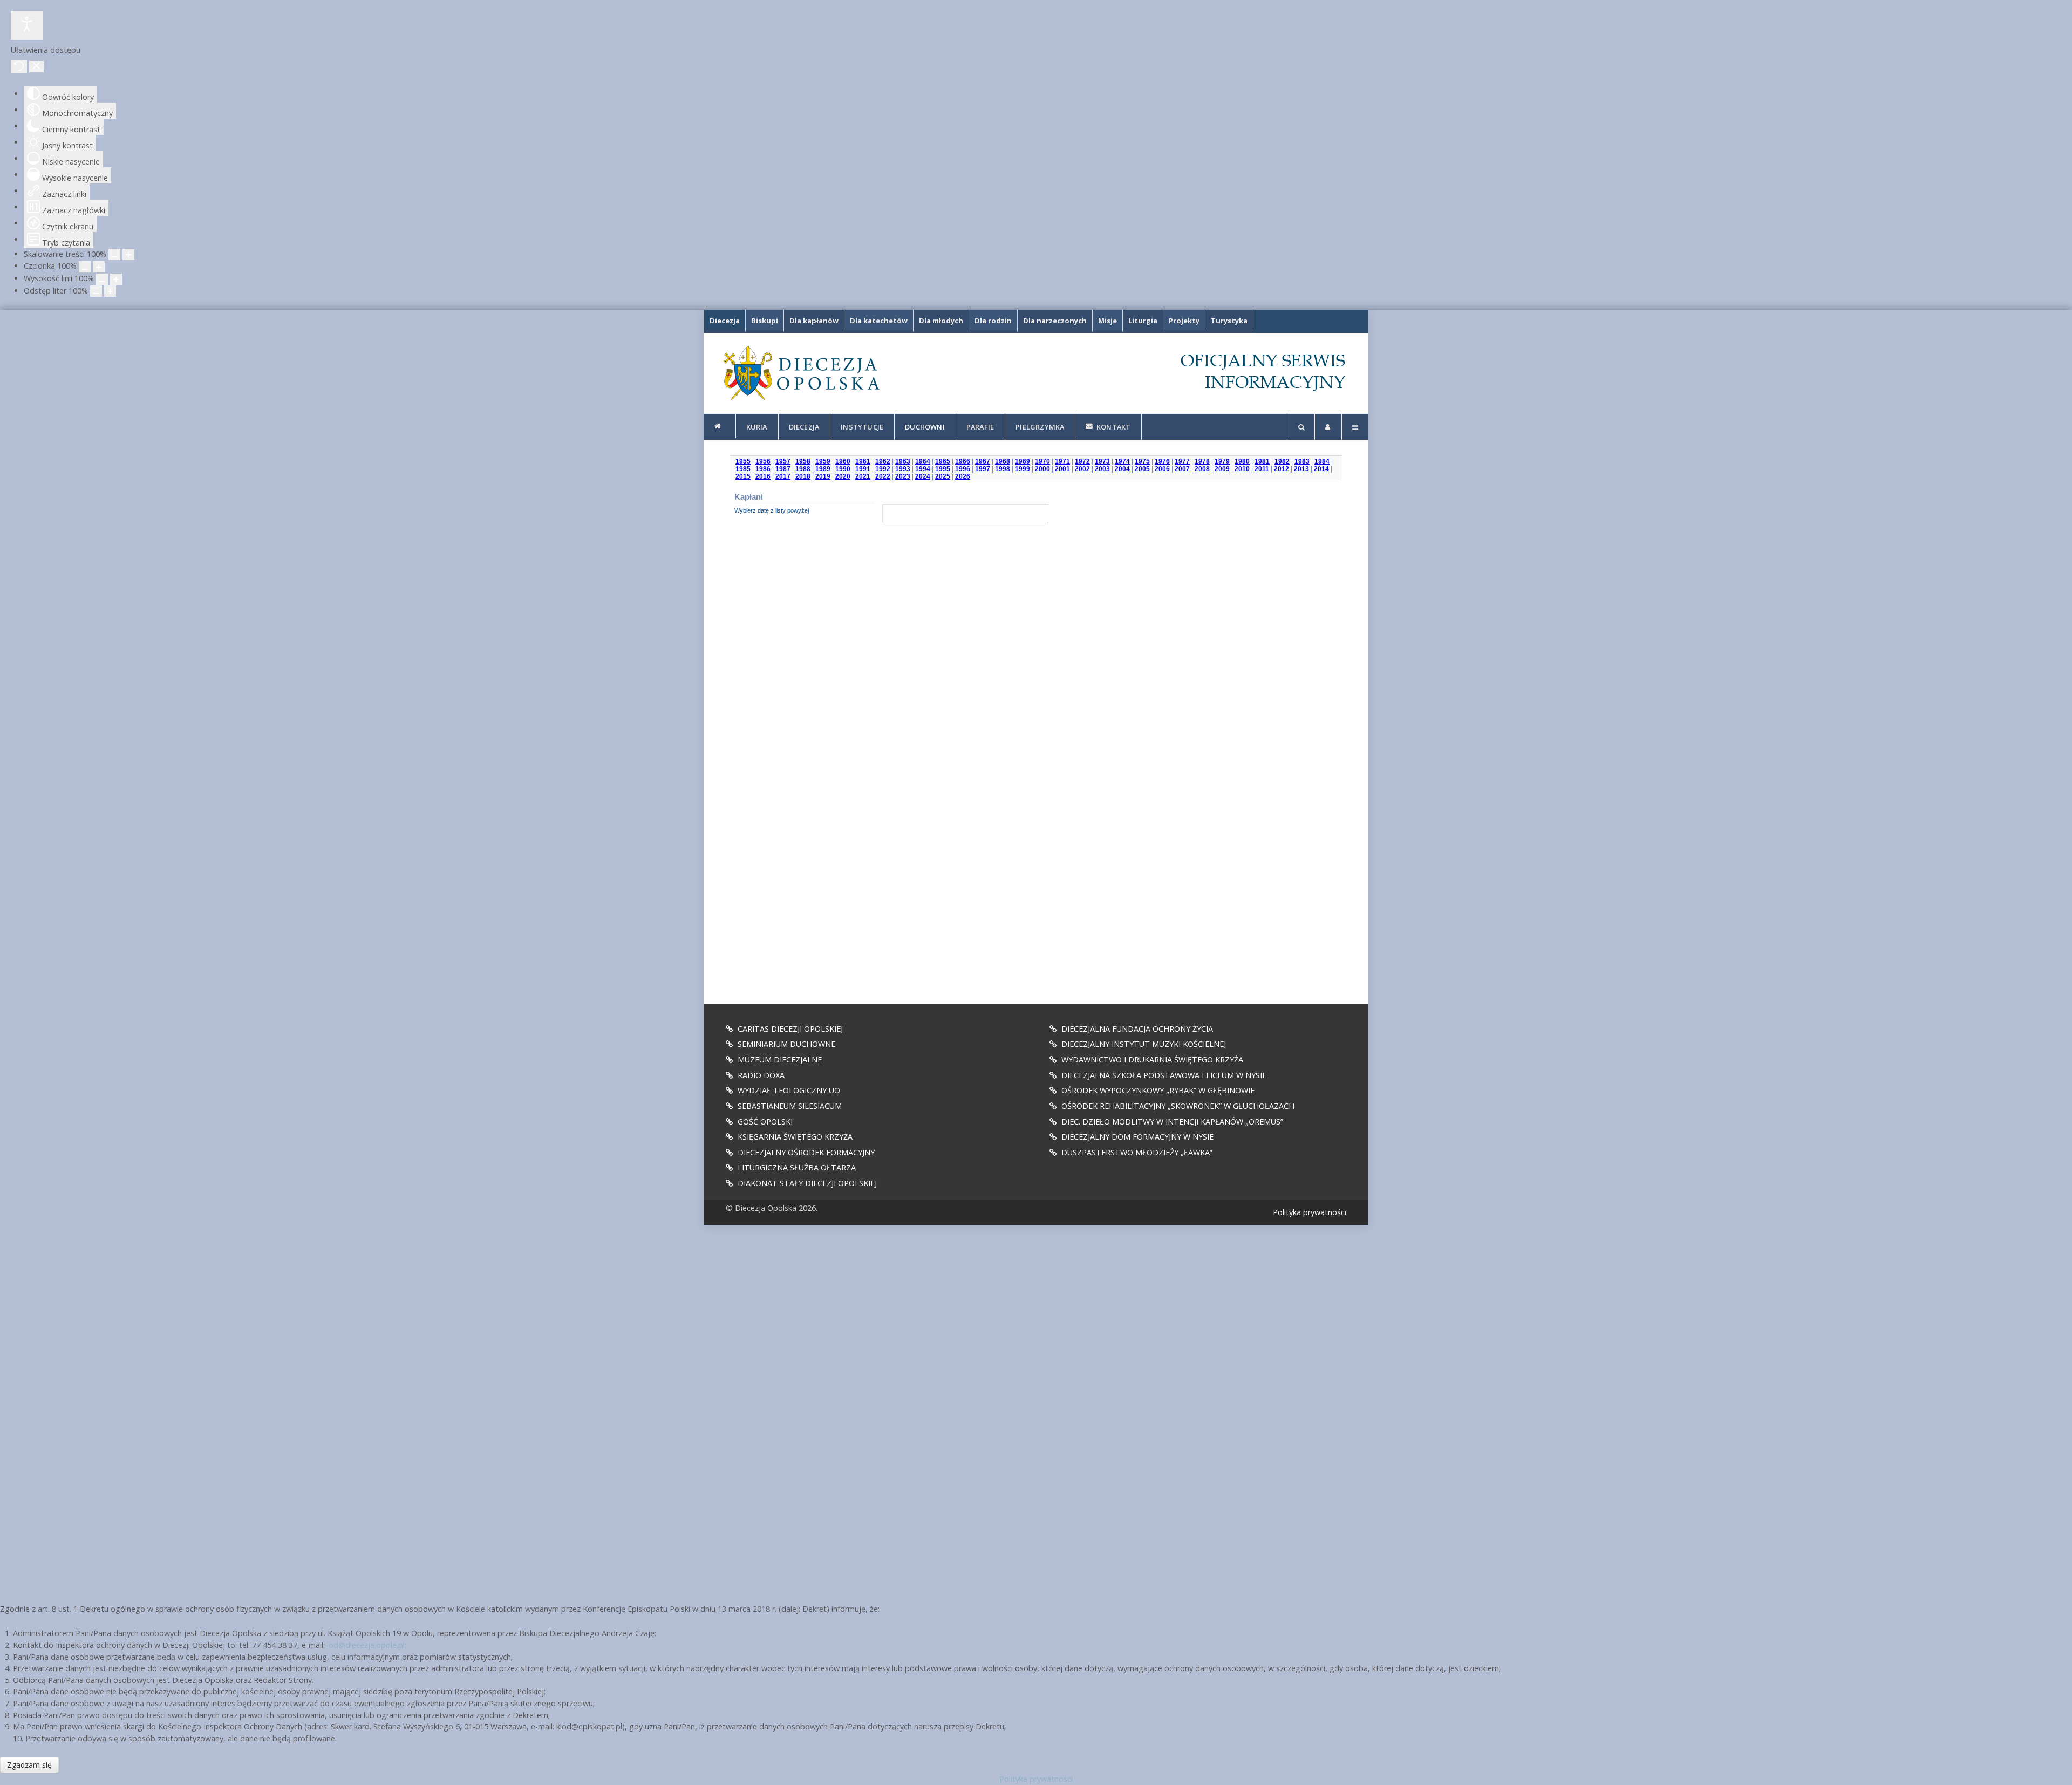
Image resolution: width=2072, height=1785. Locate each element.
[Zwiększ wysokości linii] (116, 279)
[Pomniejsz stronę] (114, 254)
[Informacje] (720, 426)
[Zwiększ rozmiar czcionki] (99, 267)
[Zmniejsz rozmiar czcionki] (85, 267)
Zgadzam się (29, 1765)
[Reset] (19, 67)
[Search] (1301, 427)
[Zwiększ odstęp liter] (110, 291)
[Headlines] (801, 373)
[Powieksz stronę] (128, 254)
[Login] (1328, 427)
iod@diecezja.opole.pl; (367, 1645)
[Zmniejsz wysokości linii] (102, 279)
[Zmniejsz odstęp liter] (96, 291)
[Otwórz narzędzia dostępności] (27, 25)
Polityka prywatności (1310, 1212)
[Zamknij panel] (36, 67)
